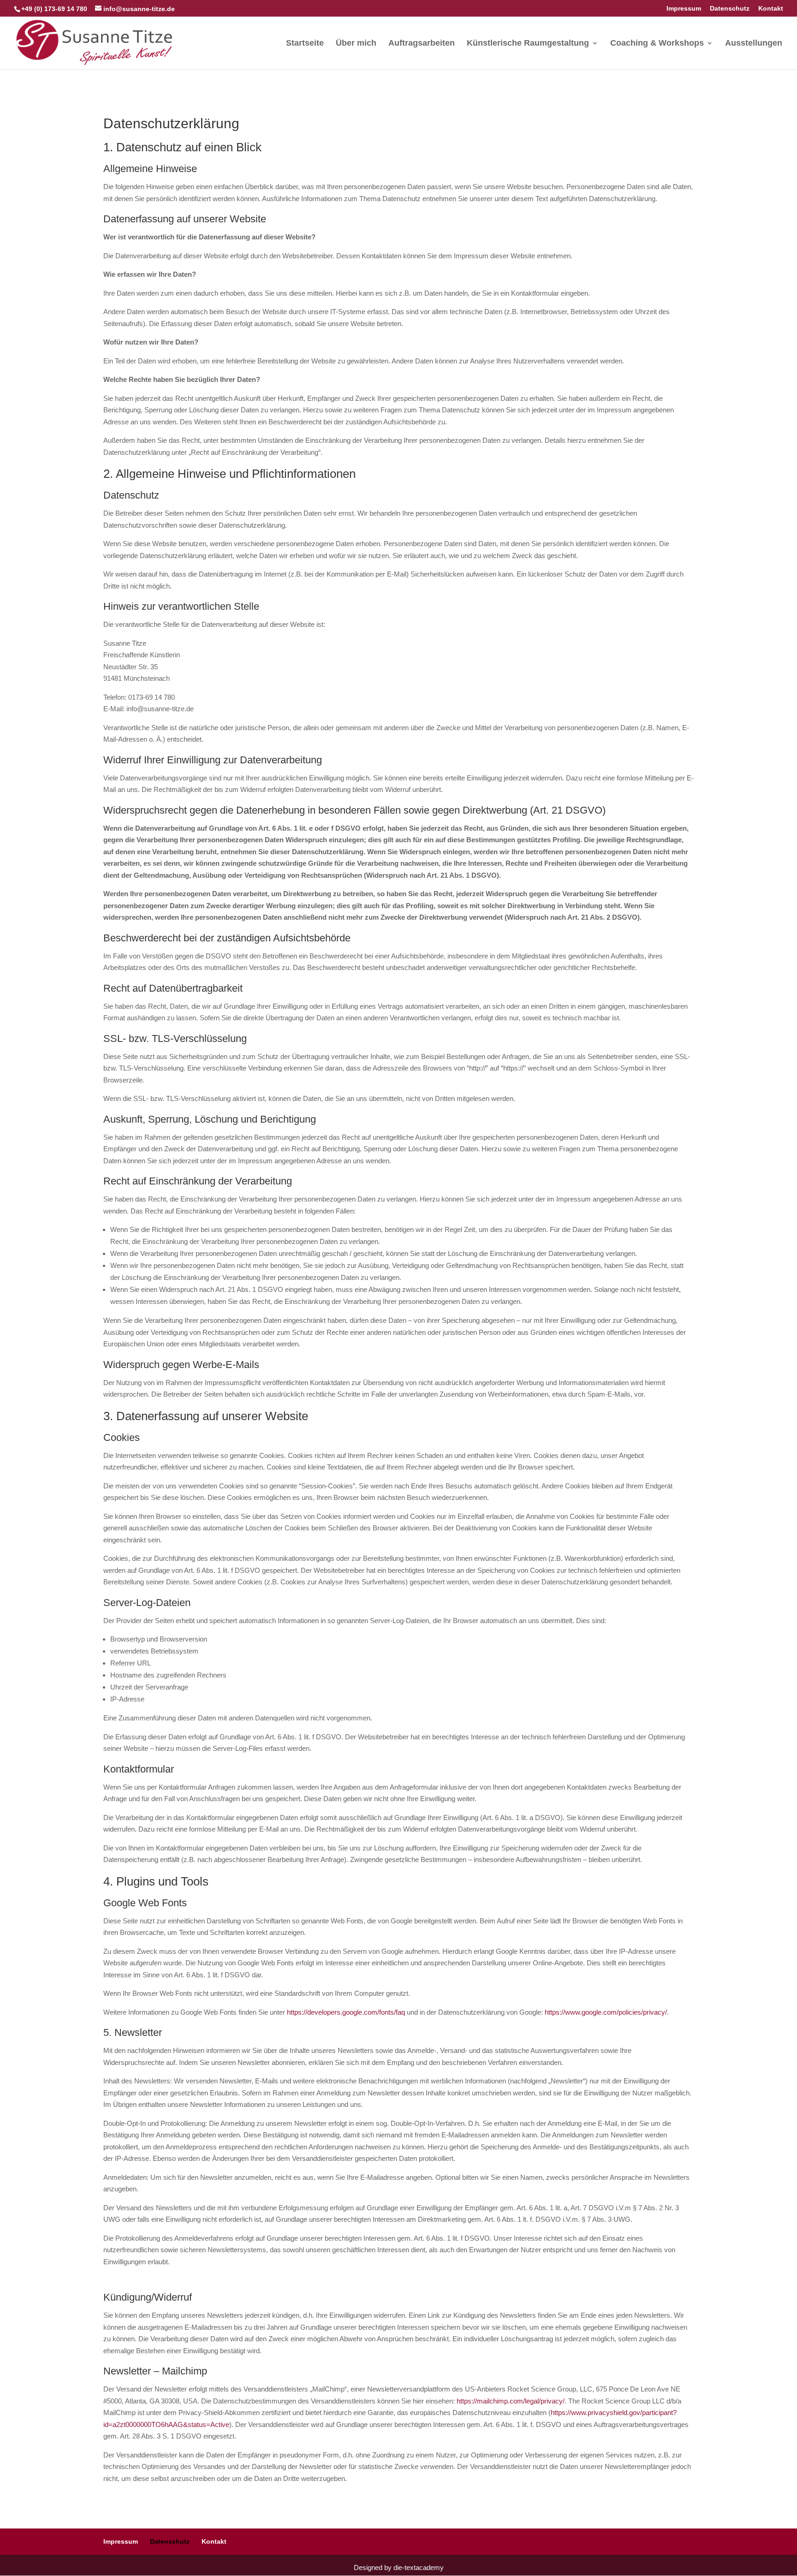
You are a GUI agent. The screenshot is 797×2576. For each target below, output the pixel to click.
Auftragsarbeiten (422, 44)
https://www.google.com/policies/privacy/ (606, 2012)
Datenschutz (730, 9)
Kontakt (771, 9)
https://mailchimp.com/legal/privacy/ (511, 2401)
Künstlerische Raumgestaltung (528, 44)
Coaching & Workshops (657, 44)
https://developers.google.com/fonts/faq (346, 2012)
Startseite (305, 44)
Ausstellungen (754, 44)
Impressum (684, 9)
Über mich (356, 44)
